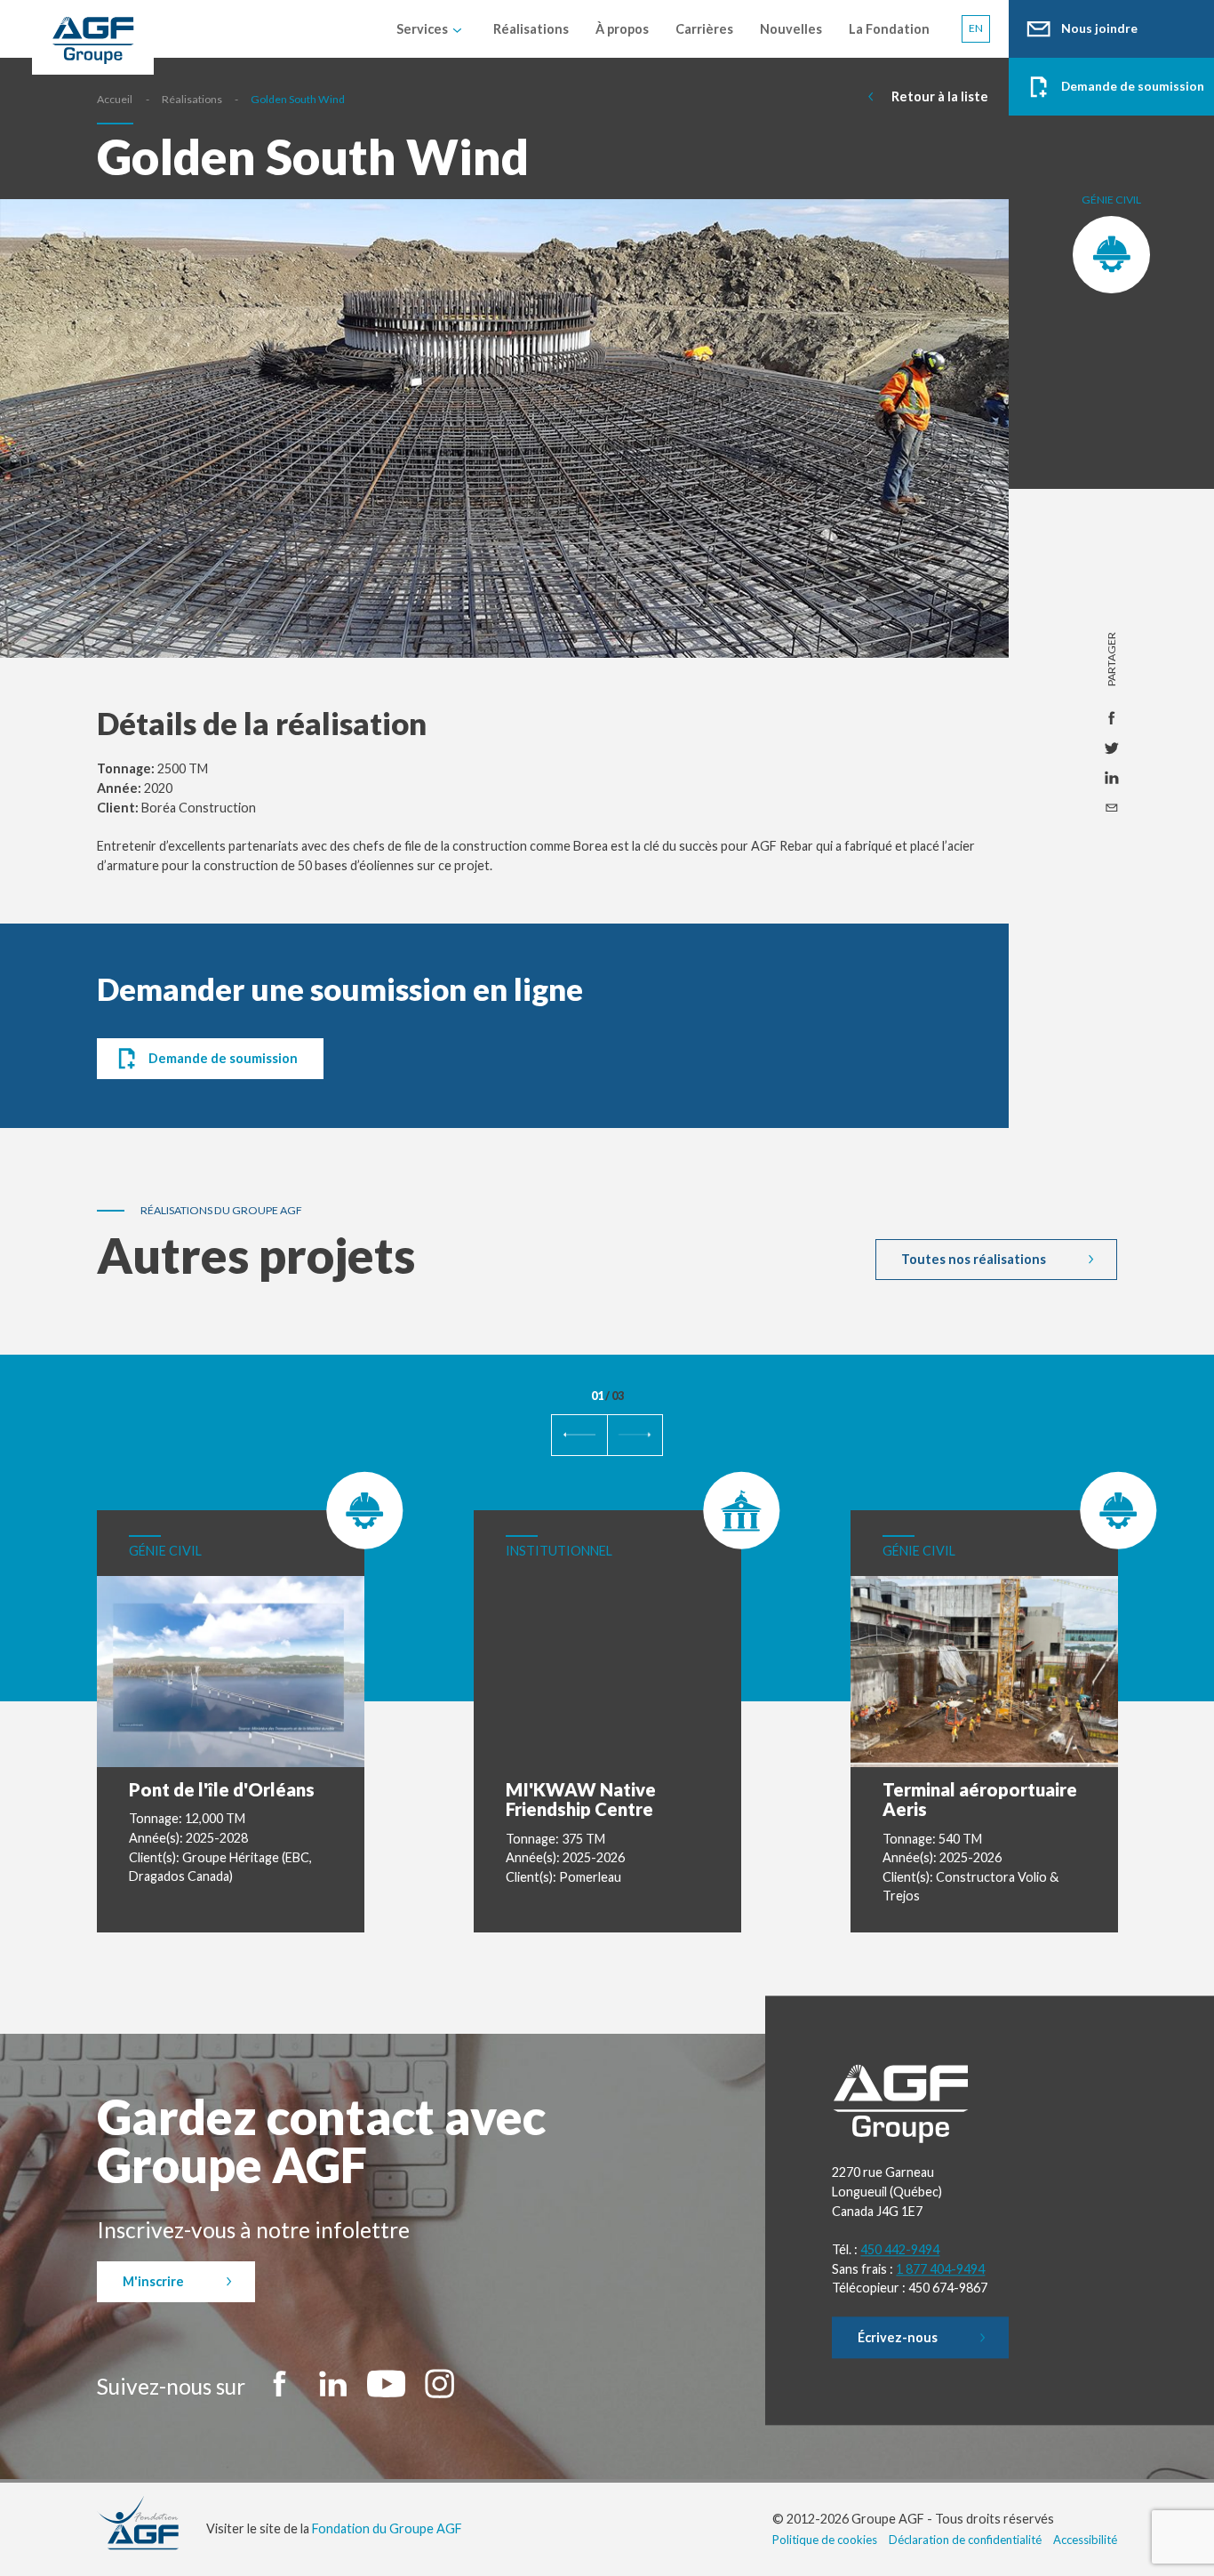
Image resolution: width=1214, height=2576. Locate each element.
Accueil (115, 99)
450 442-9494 (900, 2249)
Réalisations (192, 99)
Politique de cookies (825, 2540)
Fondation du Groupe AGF (387, 2528)
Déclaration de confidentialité (965, 2540)
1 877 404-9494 (940, 2269)
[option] (504, 451)
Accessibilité (1085, 2540)
